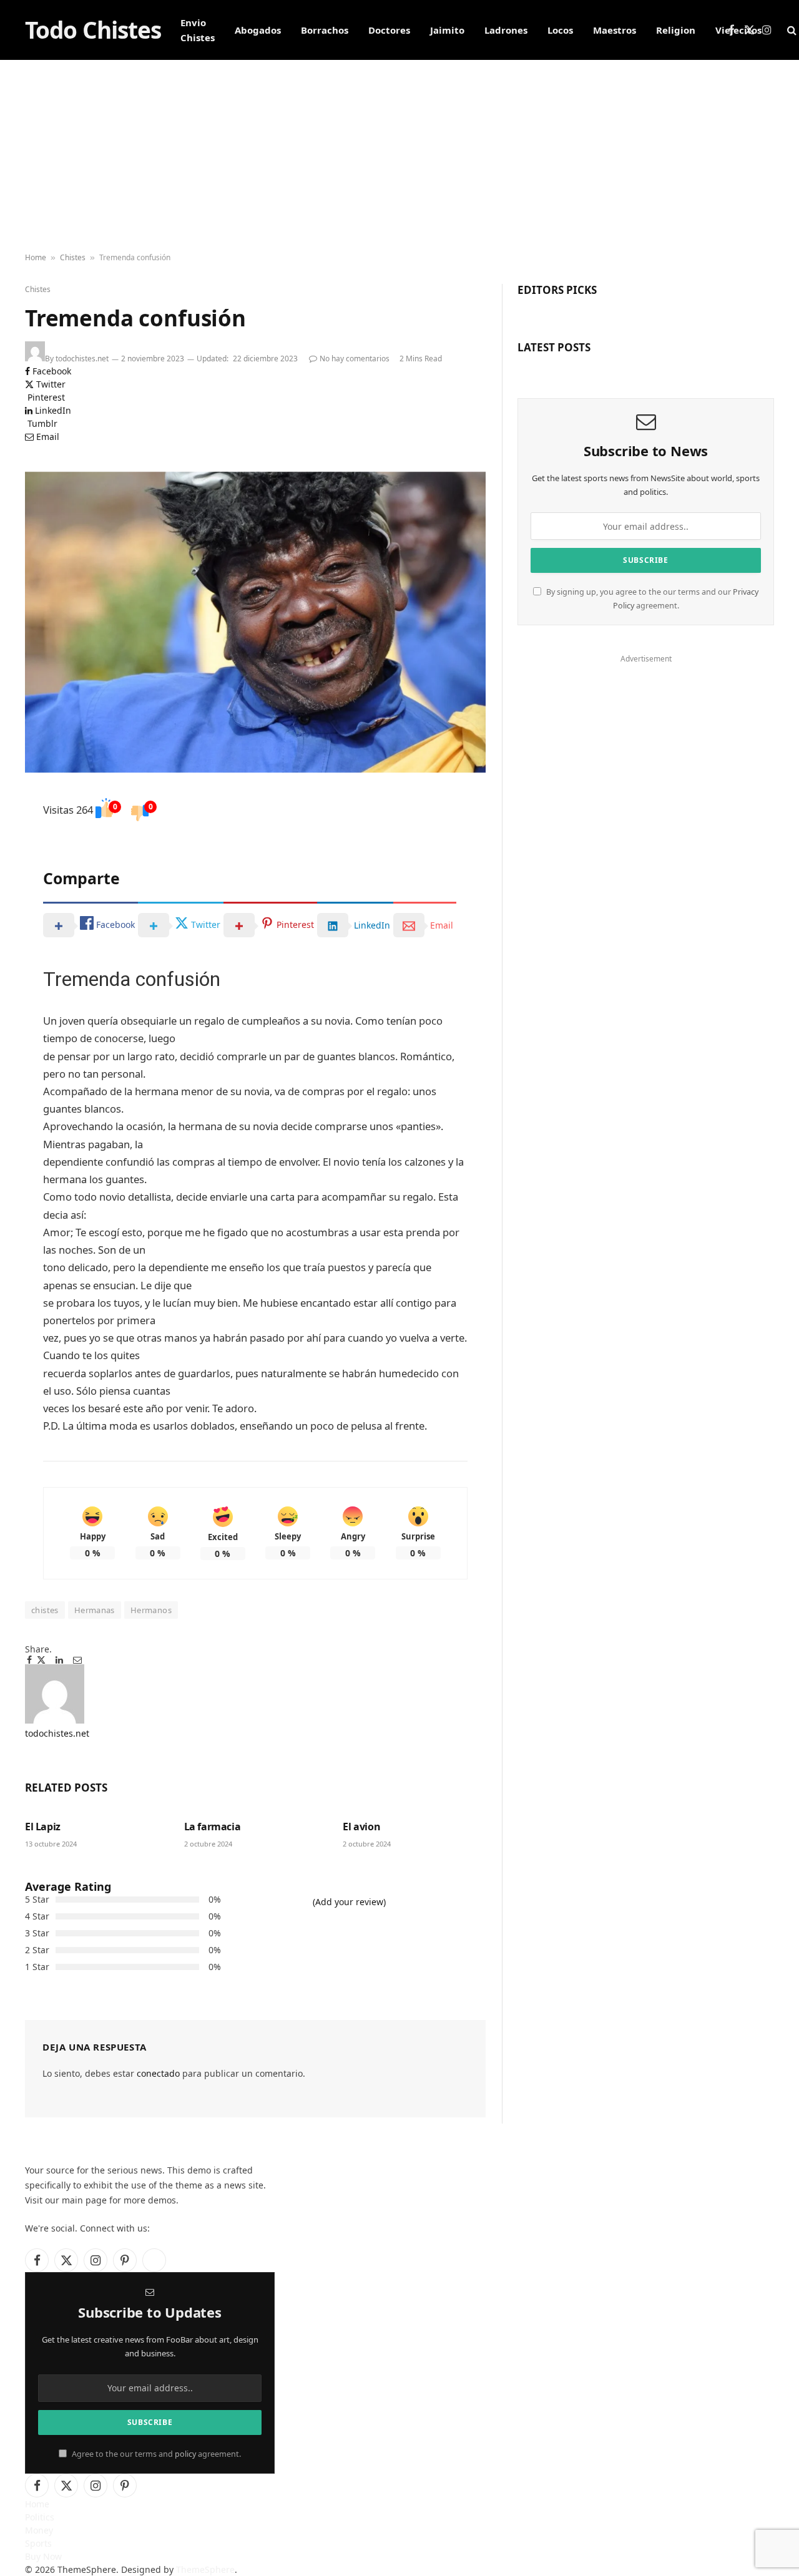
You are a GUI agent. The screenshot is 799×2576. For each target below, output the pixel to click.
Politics (40, 2517)
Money (39, 2530)
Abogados (258, 30)
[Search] (791, 30)
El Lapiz (43, 1827)
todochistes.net (82, 359)
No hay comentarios (355, 359)
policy (185, 2454)
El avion (361, 1827)
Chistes (73, 257)
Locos (560, 30)
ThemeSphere (205, 2569)
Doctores (389, 30)
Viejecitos (738, 30)
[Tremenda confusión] (255, 622)
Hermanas (95, 1610)
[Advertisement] (399, 154)
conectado (158, 2073)
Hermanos (151, 1610)
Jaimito (447, 30)
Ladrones (506, 30)
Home (36, 257)
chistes (45, 1610)
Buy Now (43, 2556)
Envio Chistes (198, 30)
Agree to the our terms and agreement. (155, 2454)
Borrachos (325, 30)
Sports (38, 2543)
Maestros (615, 30)
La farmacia (213, 1827)
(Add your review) (349, 1902)
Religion (676, 30)
